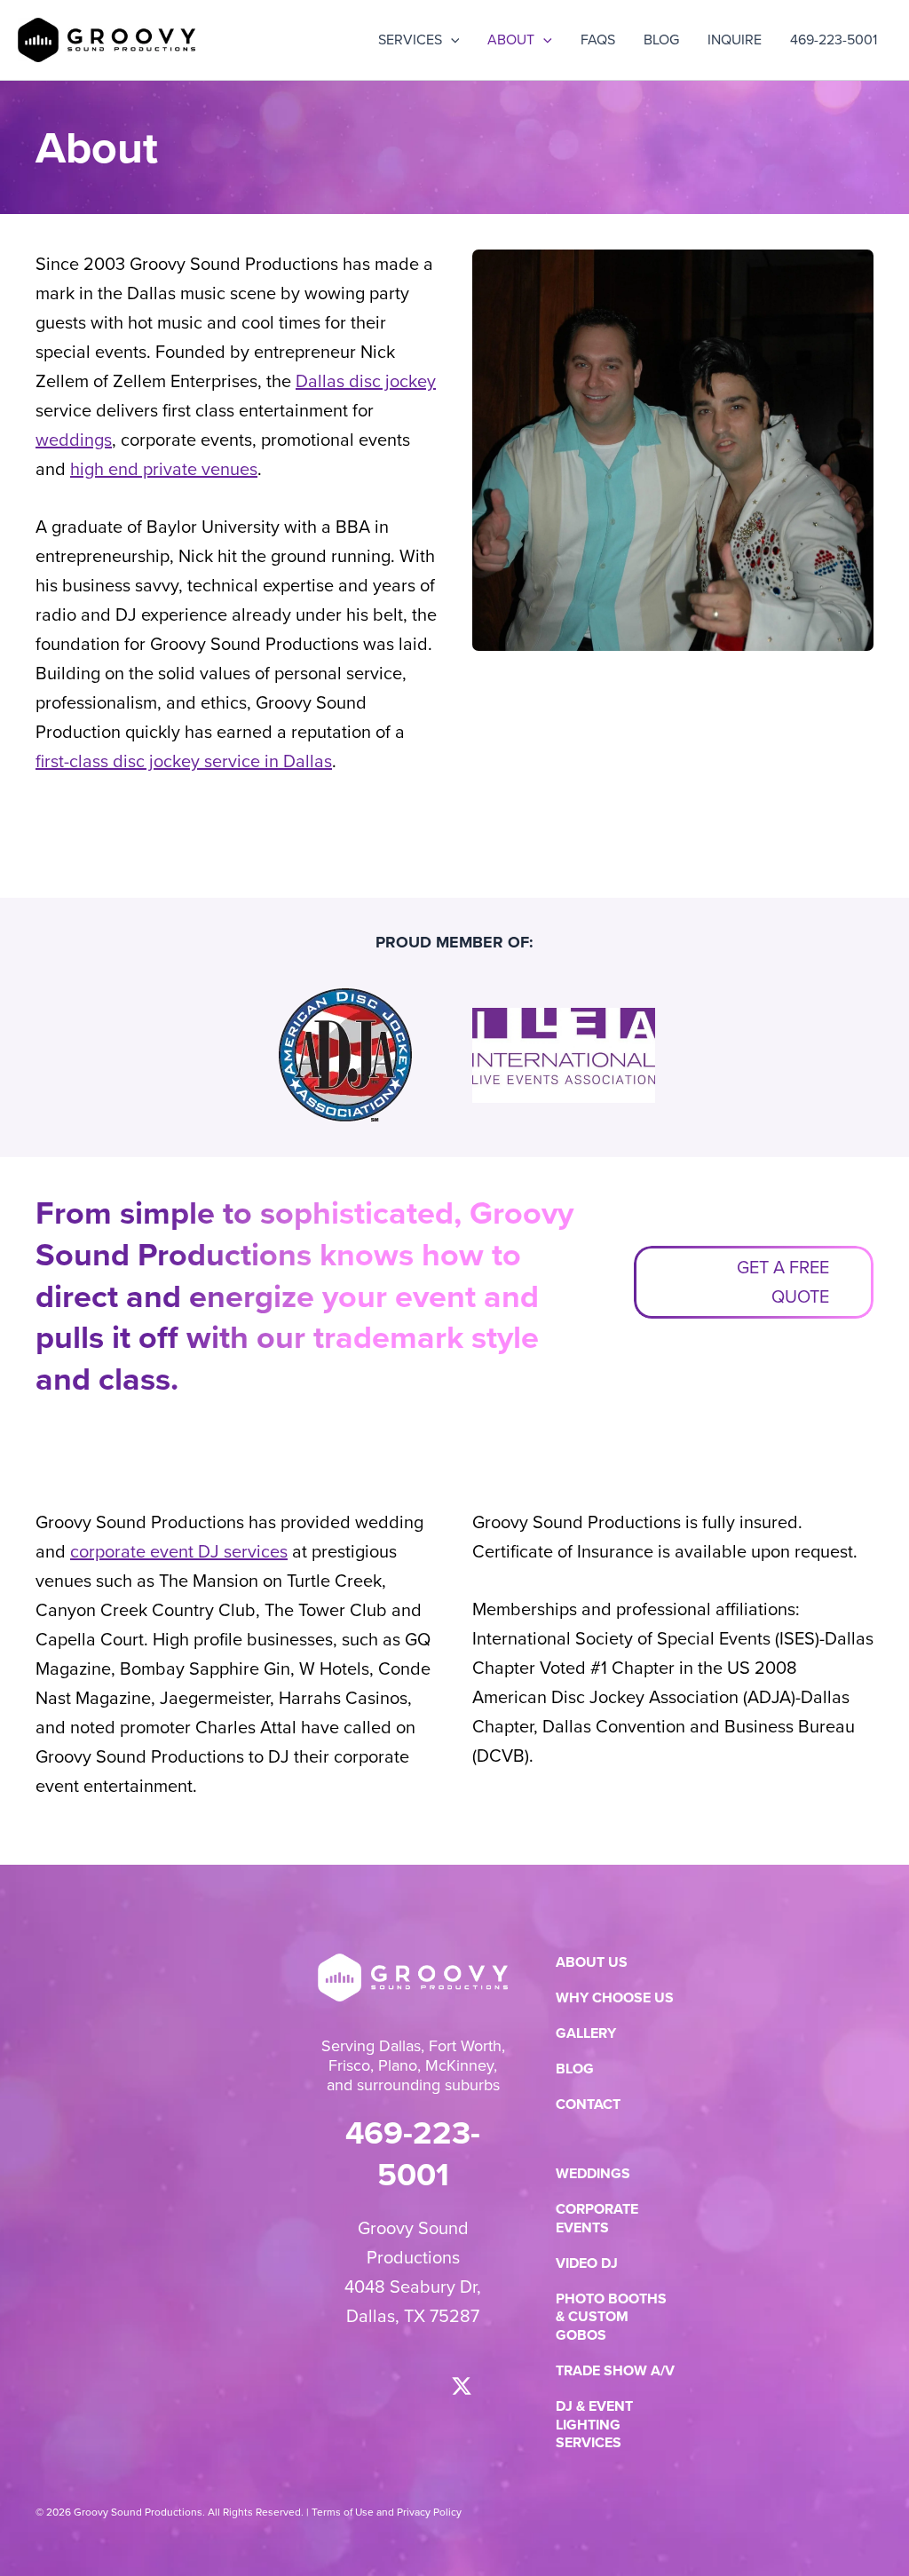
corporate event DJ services (179, 1551)
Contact (588, 2105)
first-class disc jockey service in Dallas (184, 761)
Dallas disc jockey (366, 381)
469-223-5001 (413, 2153)
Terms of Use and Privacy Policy (387, 2512)
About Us (592, 1963)
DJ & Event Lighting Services (594, 2425)
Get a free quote (783, 1282)
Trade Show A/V (615, 2371)
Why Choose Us (615, 1998)
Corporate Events (597, 2219)
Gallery (586, 2034)
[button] (451, 40)
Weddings (593, 2174)
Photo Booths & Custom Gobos (611, 2318)
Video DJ (587, 2264)
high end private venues (164, 469)
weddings (74, 440)
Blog (575, 2069)
